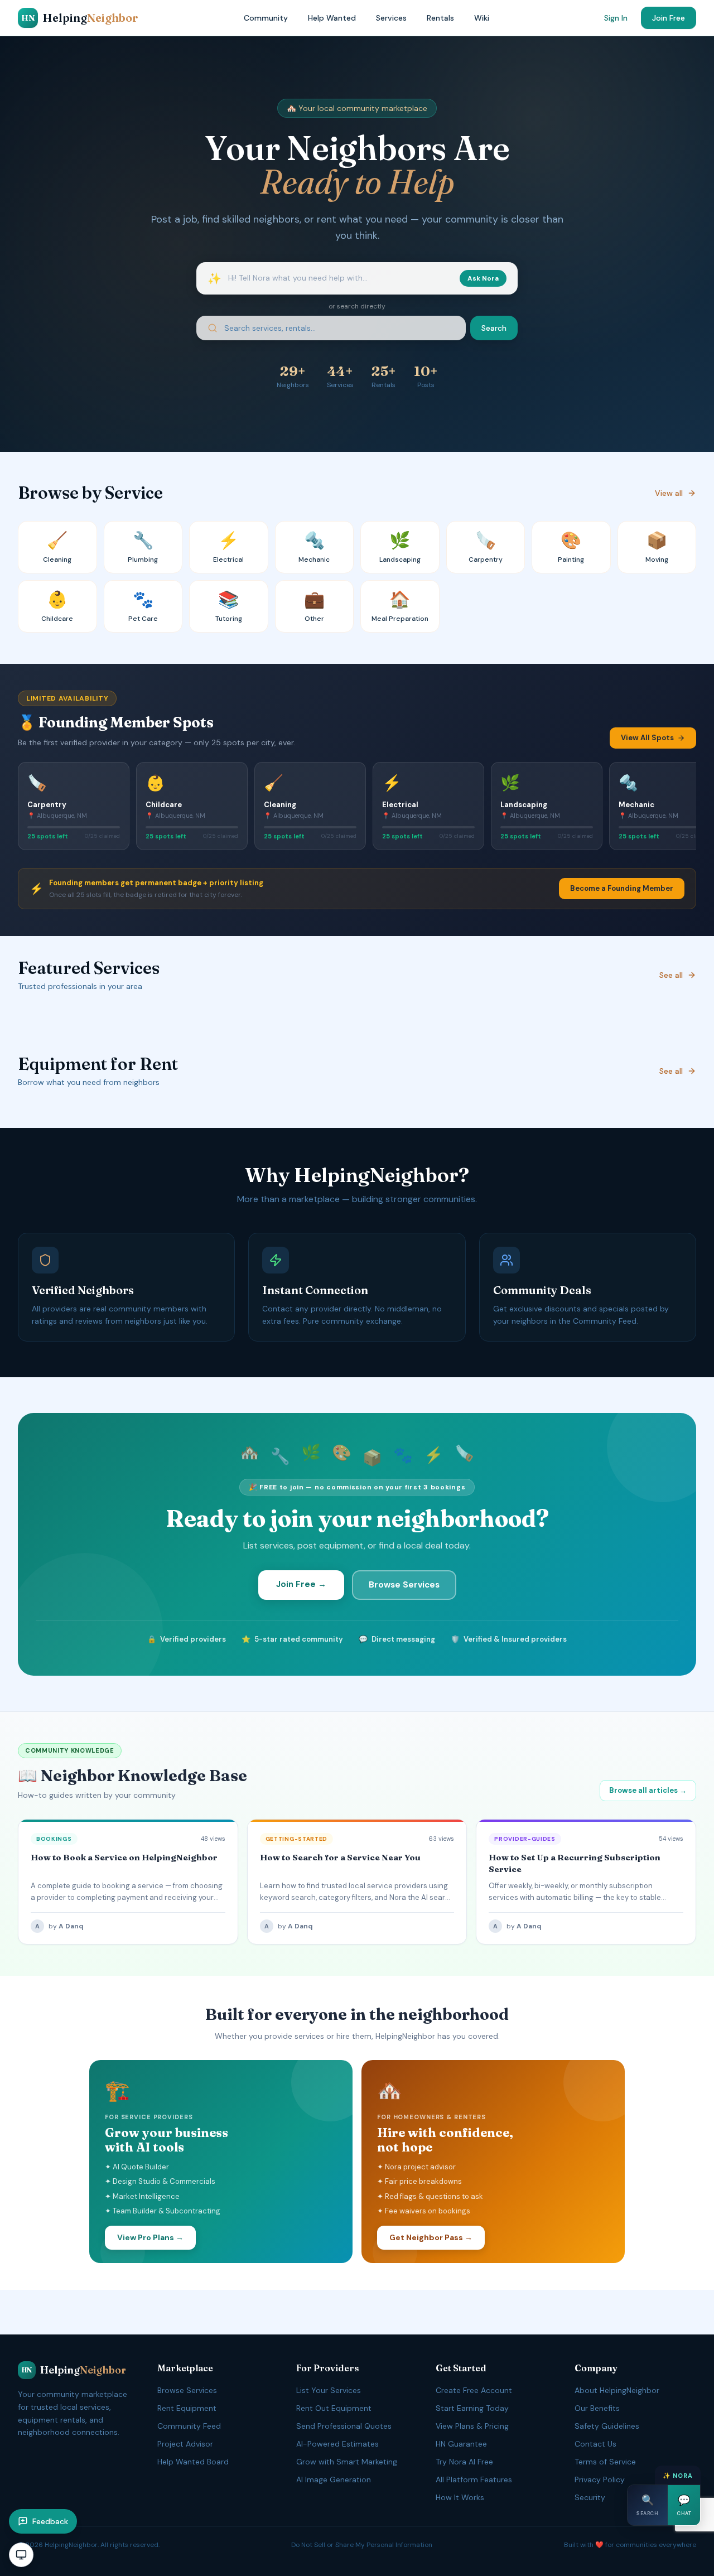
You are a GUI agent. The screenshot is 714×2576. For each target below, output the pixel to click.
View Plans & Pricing (472, 2426)
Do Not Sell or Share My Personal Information (362, 2545)
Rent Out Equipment (334, 2408)
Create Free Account (474, 2390)
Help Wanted (332, 18)
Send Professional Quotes (344, 2426)
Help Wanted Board (193, 2462)
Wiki (482, 18)
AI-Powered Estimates (337, 2444)
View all (669, 493)
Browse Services (404, 1585)
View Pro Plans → (150, 2237)
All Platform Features (474, 2479)
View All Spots (647, 738)
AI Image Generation (334, 2479)
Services (391, 18)
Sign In (616, 18)
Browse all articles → (648, 1790)
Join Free (669, 18)
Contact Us (595, 2444)
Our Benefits (597, 2408)
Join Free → (301, 1584)
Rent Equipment (187, 2408)
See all (671, 975)
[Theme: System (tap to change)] (21, 2555)
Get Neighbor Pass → (431, 2237)
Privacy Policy (600, 2479)
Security (590, 2497)
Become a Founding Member (622, 888)
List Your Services (329, 2390)
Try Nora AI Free (464, 2462)
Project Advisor (185, 2444)
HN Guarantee (461, 2444)
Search (494, 328)
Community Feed (189, 2426)
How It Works (460, 2497)
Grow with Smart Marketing (347, 2462)
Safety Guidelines (607, 2426)
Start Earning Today (472, 2408)
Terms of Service (605, 2462)
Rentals (440, 18)
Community (266, 18)
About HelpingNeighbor (617, 2390)
